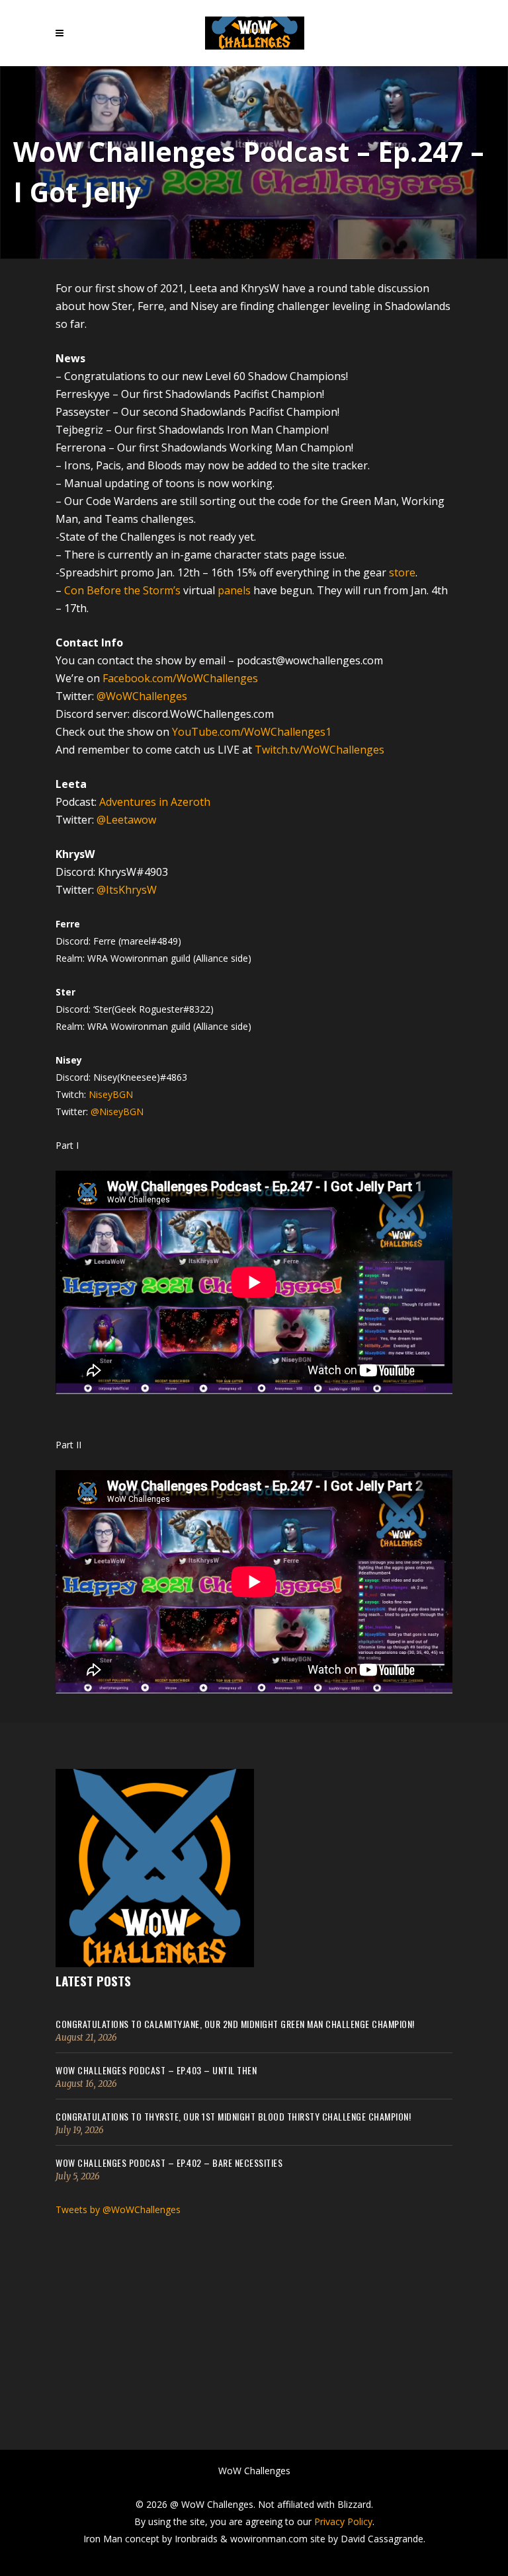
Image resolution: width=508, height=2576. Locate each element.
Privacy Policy (343, 2521)
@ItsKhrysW (127, 890)
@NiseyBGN (117, 1112)
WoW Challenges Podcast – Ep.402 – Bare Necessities (169, 2163)
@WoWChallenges (142, 696)
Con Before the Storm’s (122, 590)
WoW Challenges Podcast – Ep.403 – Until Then (156, 2070)
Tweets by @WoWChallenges (118, 2209)
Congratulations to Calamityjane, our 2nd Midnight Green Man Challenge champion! (235, 2024)
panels (234, 590)
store (402, 572)
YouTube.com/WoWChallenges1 (250, 732)
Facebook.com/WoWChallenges (180, 678)
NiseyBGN (111, 1094)
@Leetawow (126, 820)
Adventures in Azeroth (155, 802)
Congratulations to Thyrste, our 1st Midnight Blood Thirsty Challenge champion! (233, 2116)
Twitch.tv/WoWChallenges (319, 750)
